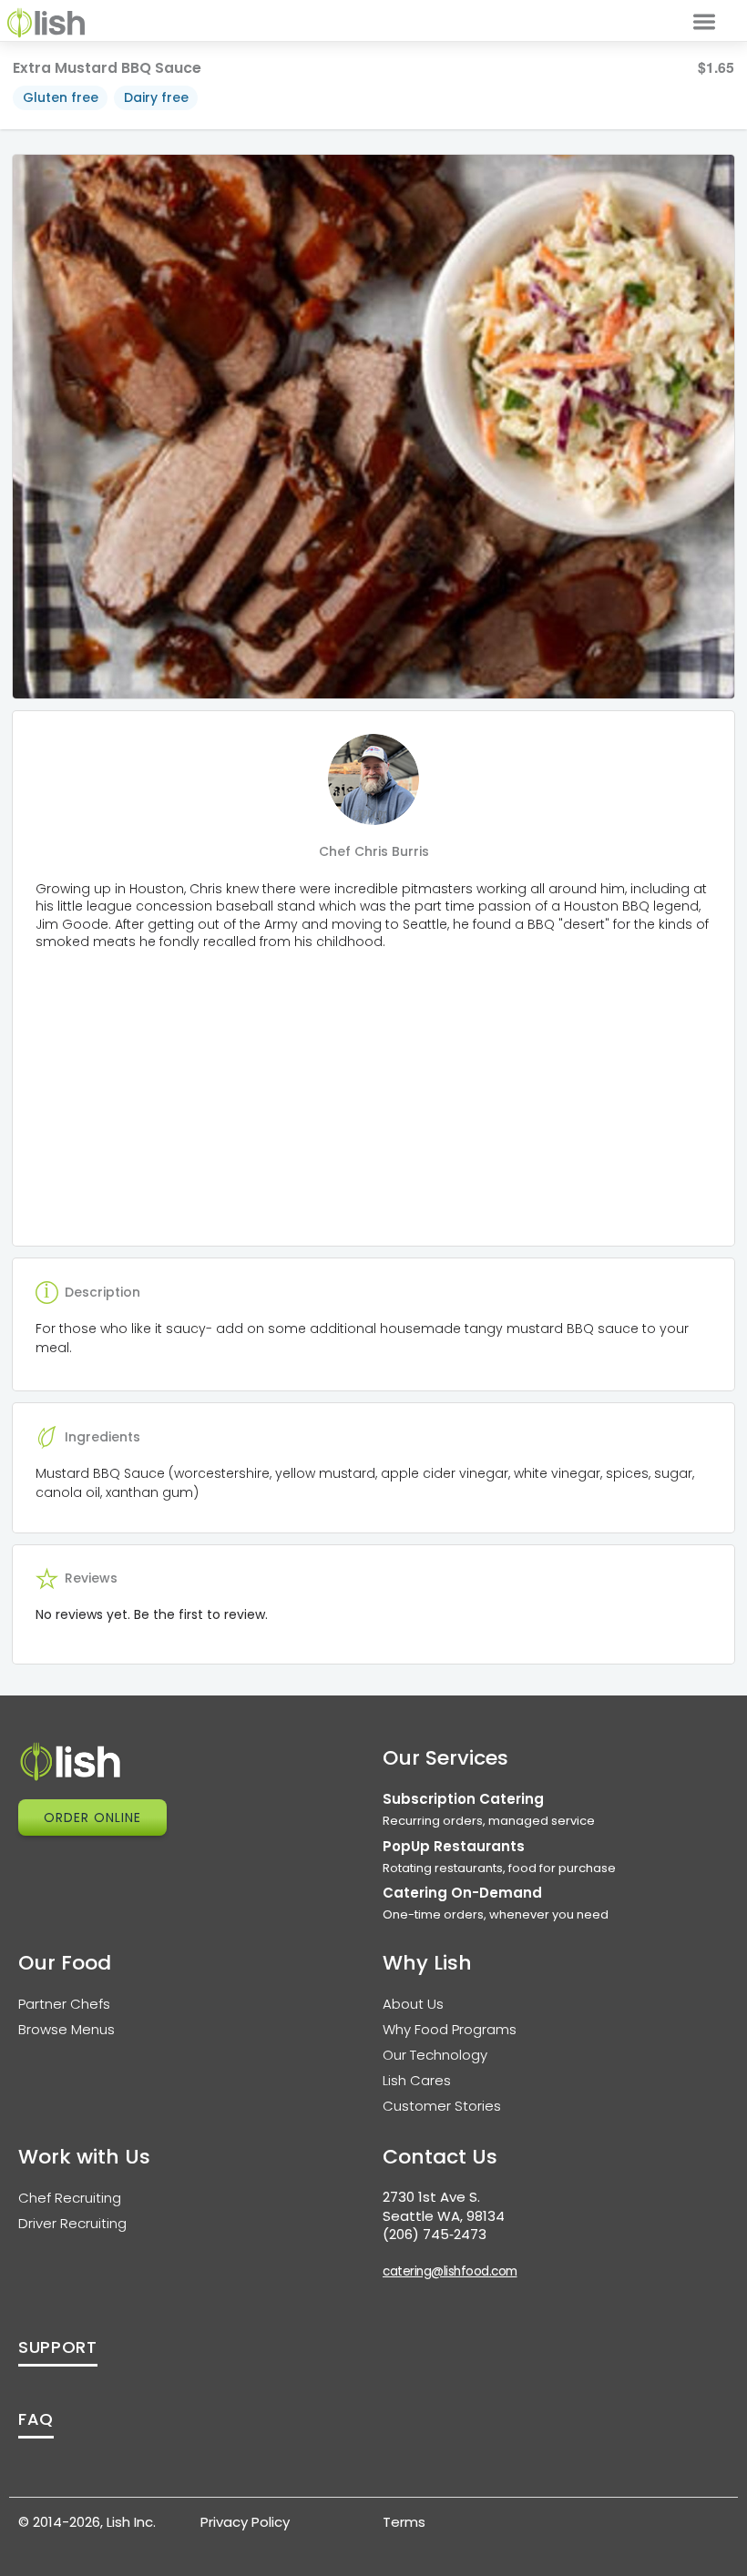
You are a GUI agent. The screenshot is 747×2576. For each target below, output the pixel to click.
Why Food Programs (450, 2029)
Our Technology (435, 2055)
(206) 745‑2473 (435, 2234)
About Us (413, 2004)
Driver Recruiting (72, 2223)
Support (58, 2347)
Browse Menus (67, 2029)
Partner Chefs (64, 2004)
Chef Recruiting (70, 2198)
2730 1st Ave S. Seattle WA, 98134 (444, 2206)
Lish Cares (417, 2080)
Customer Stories (442, 2106)
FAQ (36, 2419)
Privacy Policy (245, 2522)
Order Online (92, 1817)
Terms (404, 2522)
